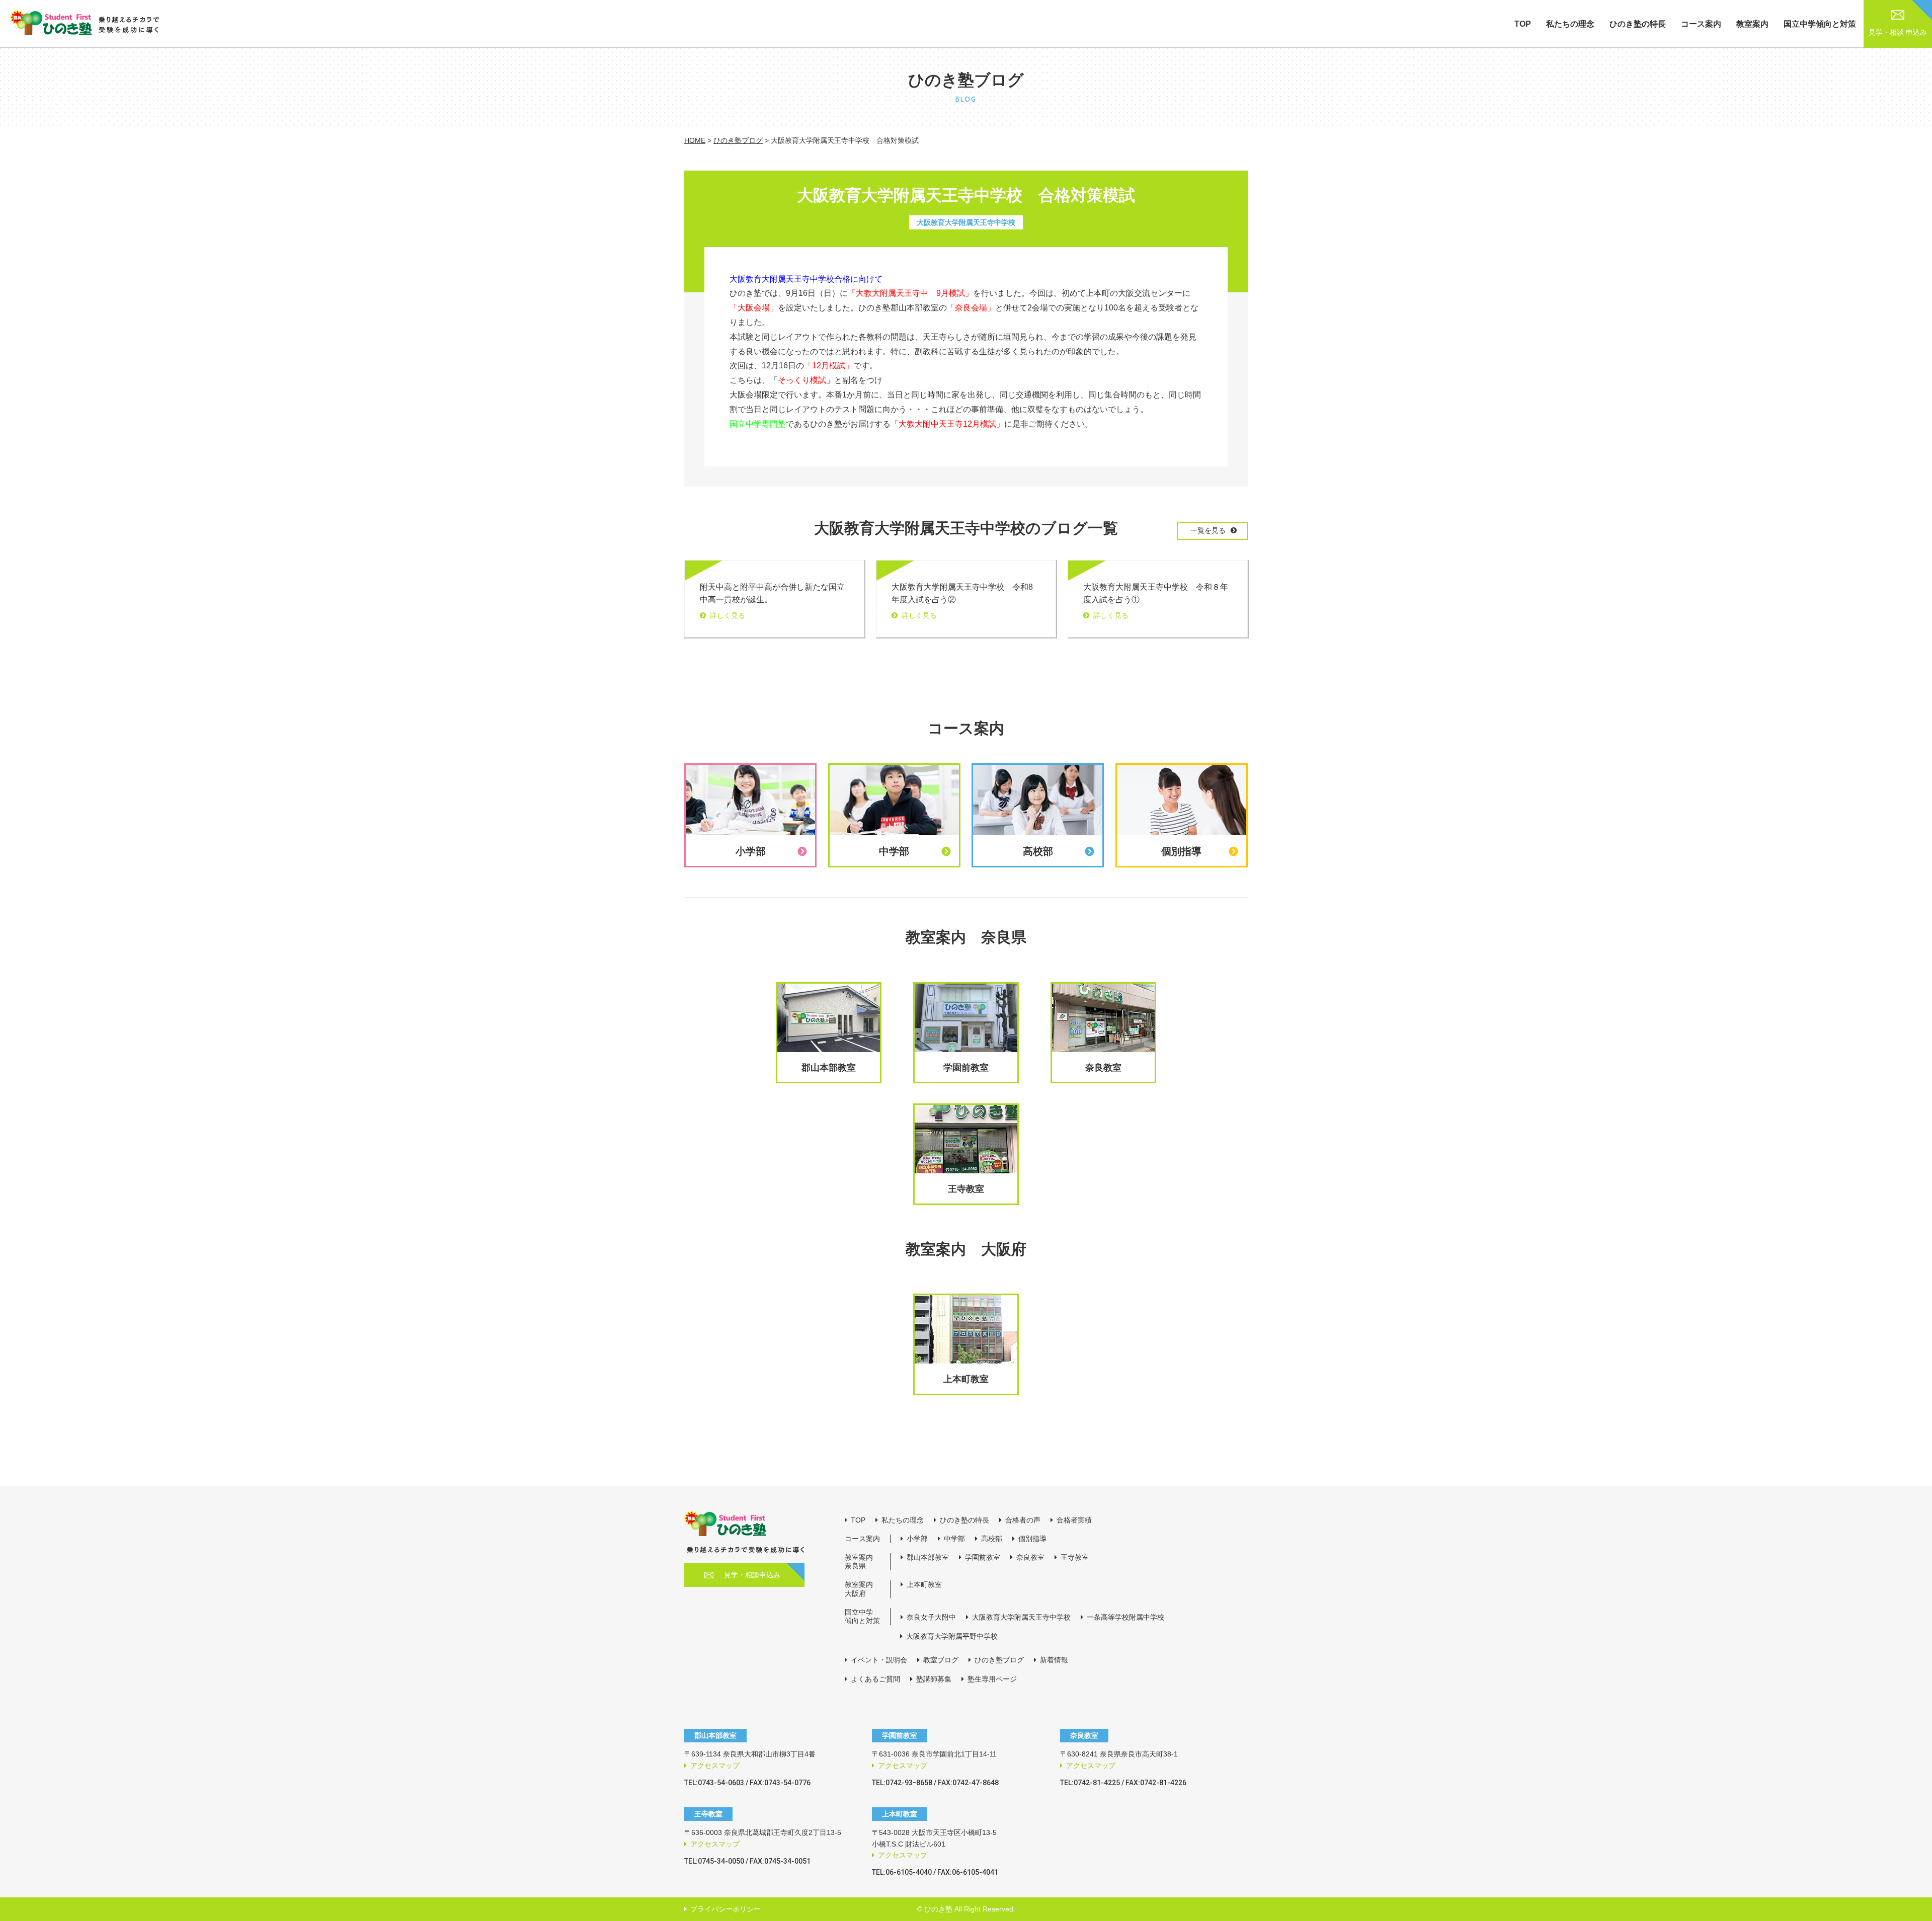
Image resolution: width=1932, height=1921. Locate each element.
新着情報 (1054, 1660)
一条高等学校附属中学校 (1125, 1617)
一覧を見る (1208, 530)
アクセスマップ (715, 1766)
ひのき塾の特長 (1638, 24)
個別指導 (1032, 1539)
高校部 (992, 1539)
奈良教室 (1030, 1557)
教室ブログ (941, 1660)
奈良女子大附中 (931, 1617)
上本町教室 (924, 1584)
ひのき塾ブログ (738, 140)
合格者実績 (1074, 1520)
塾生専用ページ (992, 1679)
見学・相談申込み (752, 1575)
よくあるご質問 (875, 1679)
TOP (1523, 24)
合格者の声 (1023, 1520)
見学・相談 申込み (1898, 32)
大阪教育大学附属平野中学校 (952, 1636)
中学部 (954, 1539)
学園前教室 (983, 1557)
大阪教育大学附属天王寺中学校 (1021, 1617)
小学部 (917, 1539)
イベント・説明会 (879, 1660)
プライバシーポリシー (726, 1909)
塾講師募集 (934, 1679)
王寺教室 (1075, 1557)
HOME (695, 140)
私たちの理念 (1570, 24)
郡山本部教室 (928, 1557)
